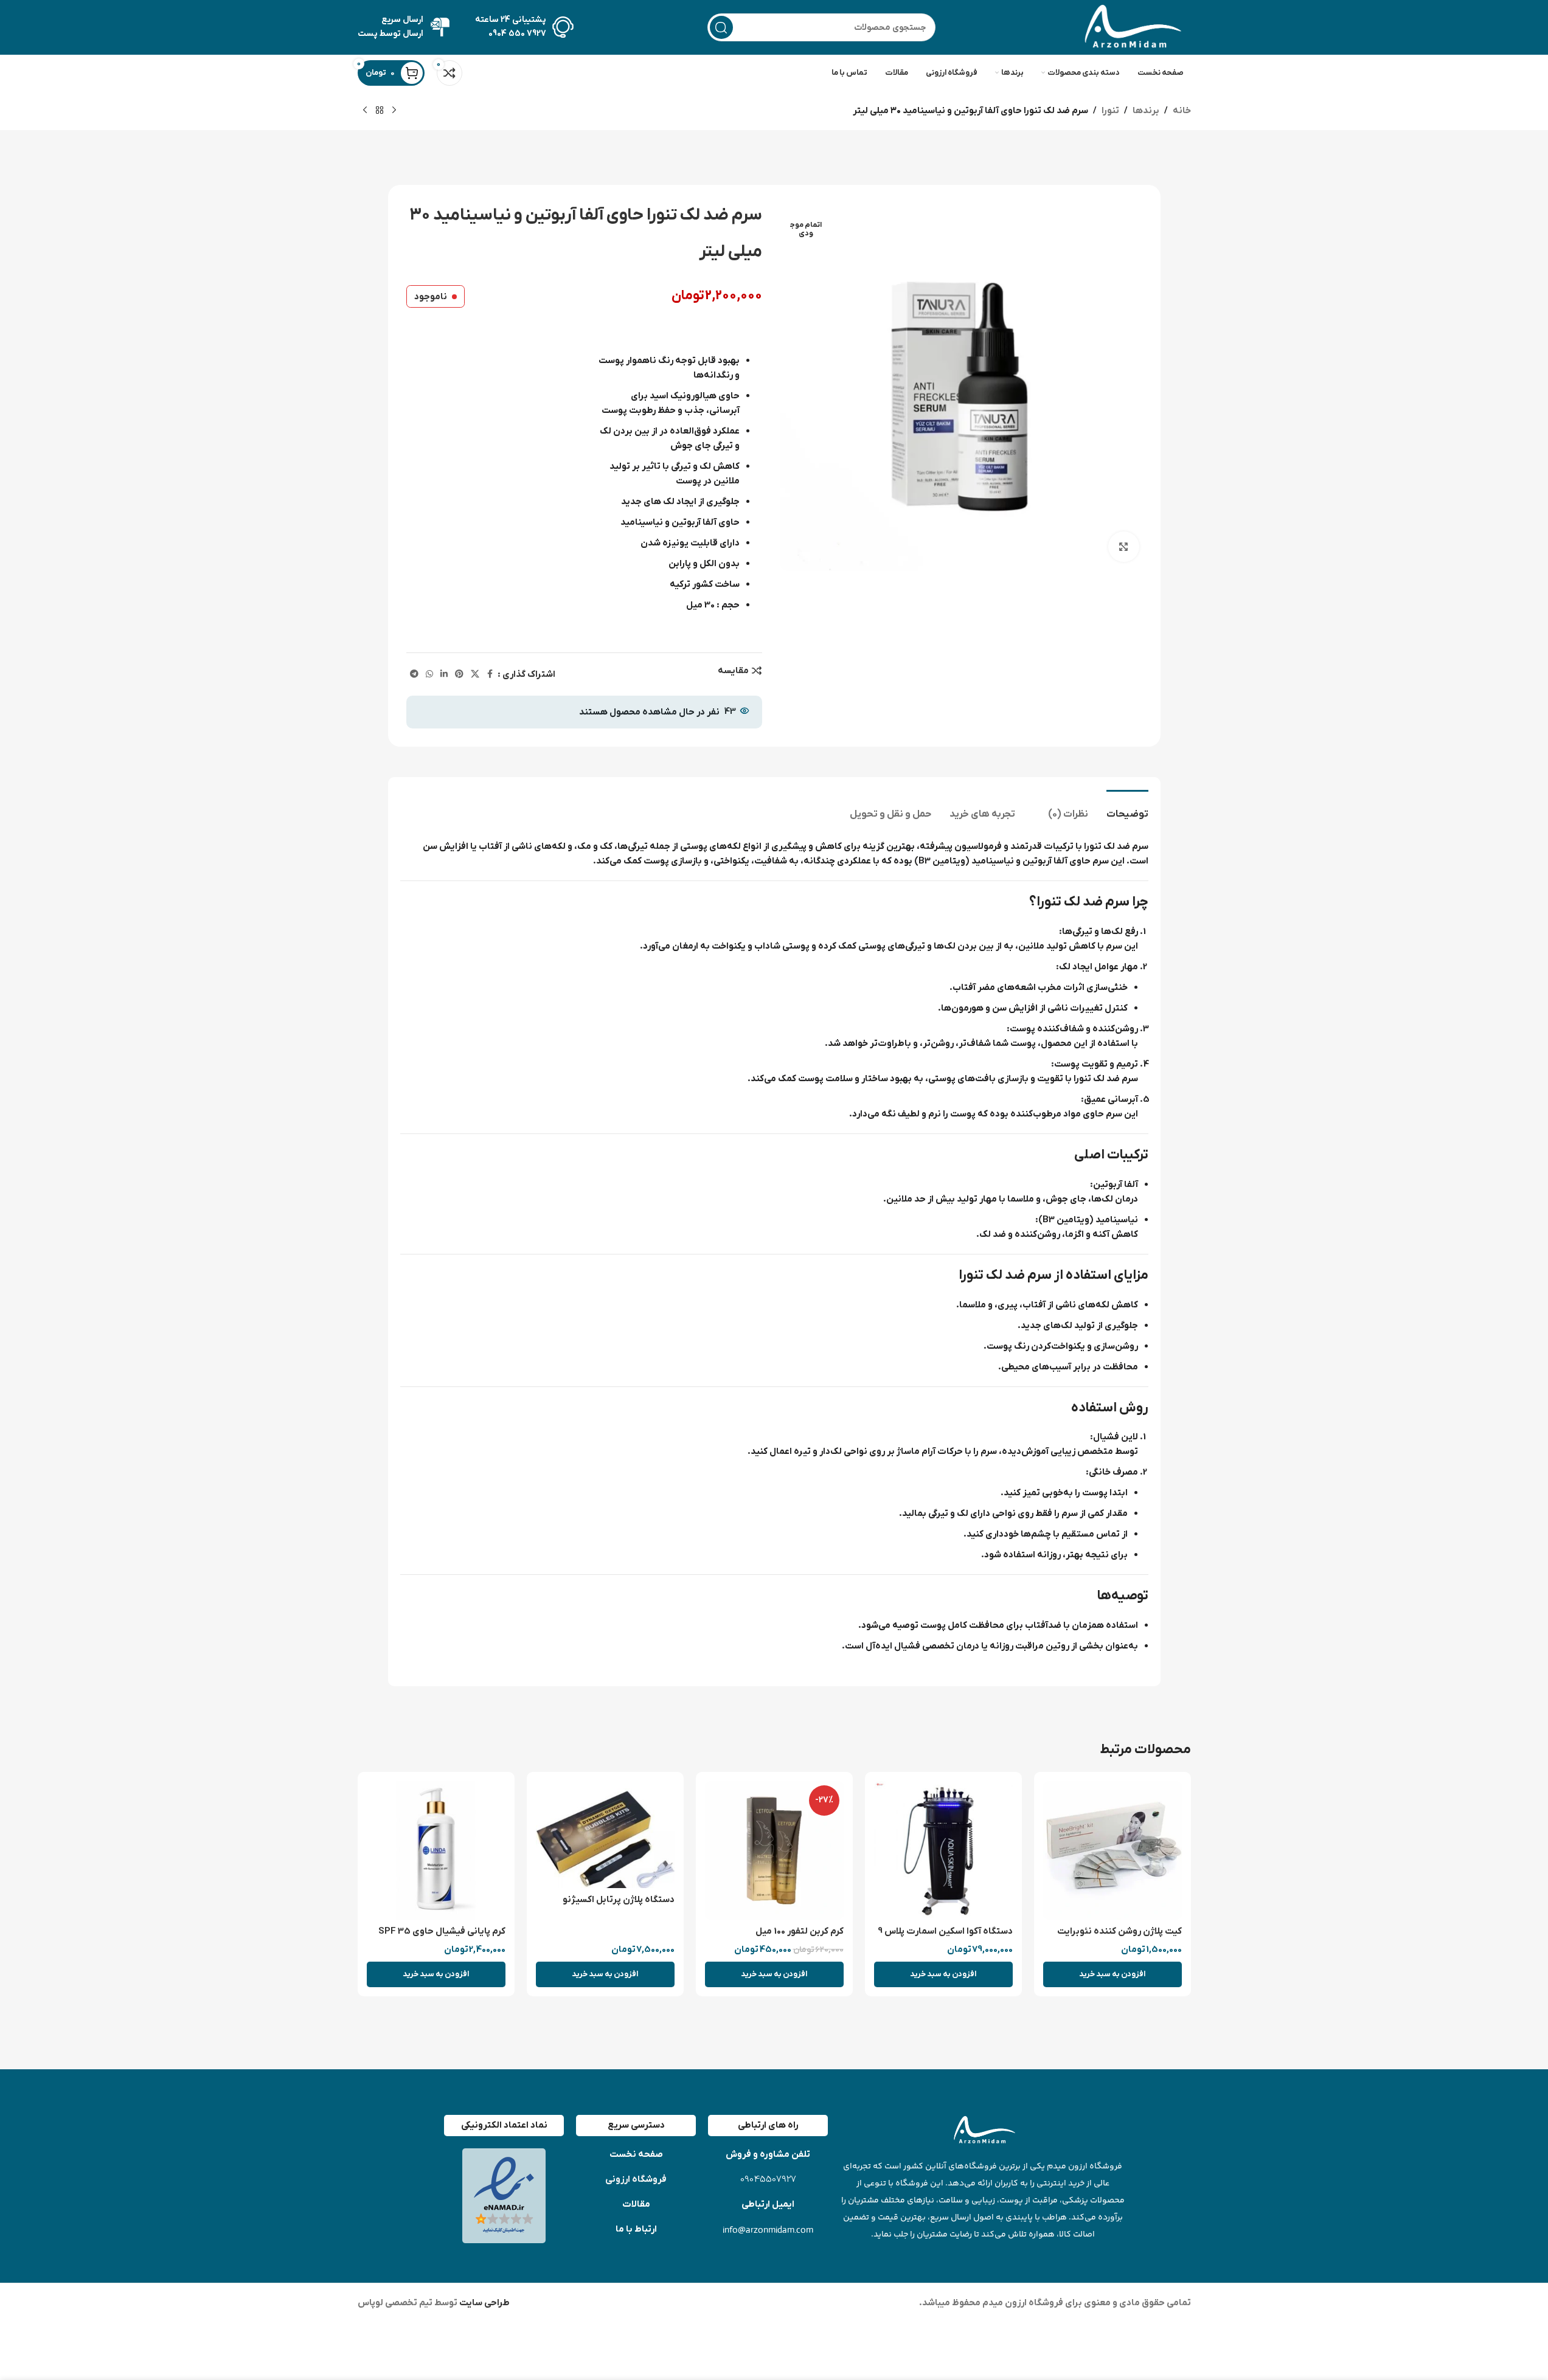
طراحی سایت (484, 2303)
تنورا (1110, 111)
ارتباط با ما (636, 2229)
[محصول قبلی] (394, 111)
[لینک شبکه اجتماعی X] (475, 675)
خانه (1182, 111)
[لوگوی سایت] (1130, 27)
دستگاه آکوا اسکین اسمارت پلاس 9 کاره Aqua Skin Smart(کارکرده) (945, 1938)
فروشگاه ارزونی (636, 2179)
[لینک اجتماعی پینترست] (459, 675)
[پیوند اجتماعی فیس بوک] (490, 675)
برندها (1146, 111)
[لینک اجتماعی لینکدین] (444, 675)
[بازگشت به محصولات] (380, 111)
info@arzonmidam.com (768, 2230)
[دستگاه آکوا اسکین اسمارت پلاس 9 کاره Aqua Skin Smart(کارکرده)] (943, 1850)
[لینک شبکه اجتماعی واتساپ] (429, 675)
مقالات (636, 2204)
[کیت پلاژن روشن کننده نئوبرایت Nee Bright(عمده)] (1112, 1850)
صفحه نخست (636, 2154)
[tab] (1127, 808)
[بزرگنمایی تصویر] (1123, 547)
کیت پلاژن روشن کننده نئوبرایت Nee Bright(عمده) (1119, 1938)
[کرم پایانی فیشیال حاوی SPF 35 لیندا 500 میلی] (436, 1850)
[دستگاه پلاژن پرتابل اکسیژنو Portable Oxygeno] (605, 1835)
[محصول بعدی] (365, 111)
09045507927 (768, 2180)
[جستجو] (721, 27)
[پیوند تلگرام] (414, 675)
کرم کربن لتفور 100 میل (800, 1931)
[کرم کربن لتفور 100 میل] (774, 1850)
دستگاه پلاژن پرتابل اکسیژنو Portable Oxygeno (619, 1906)
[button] (1112, 1974)
